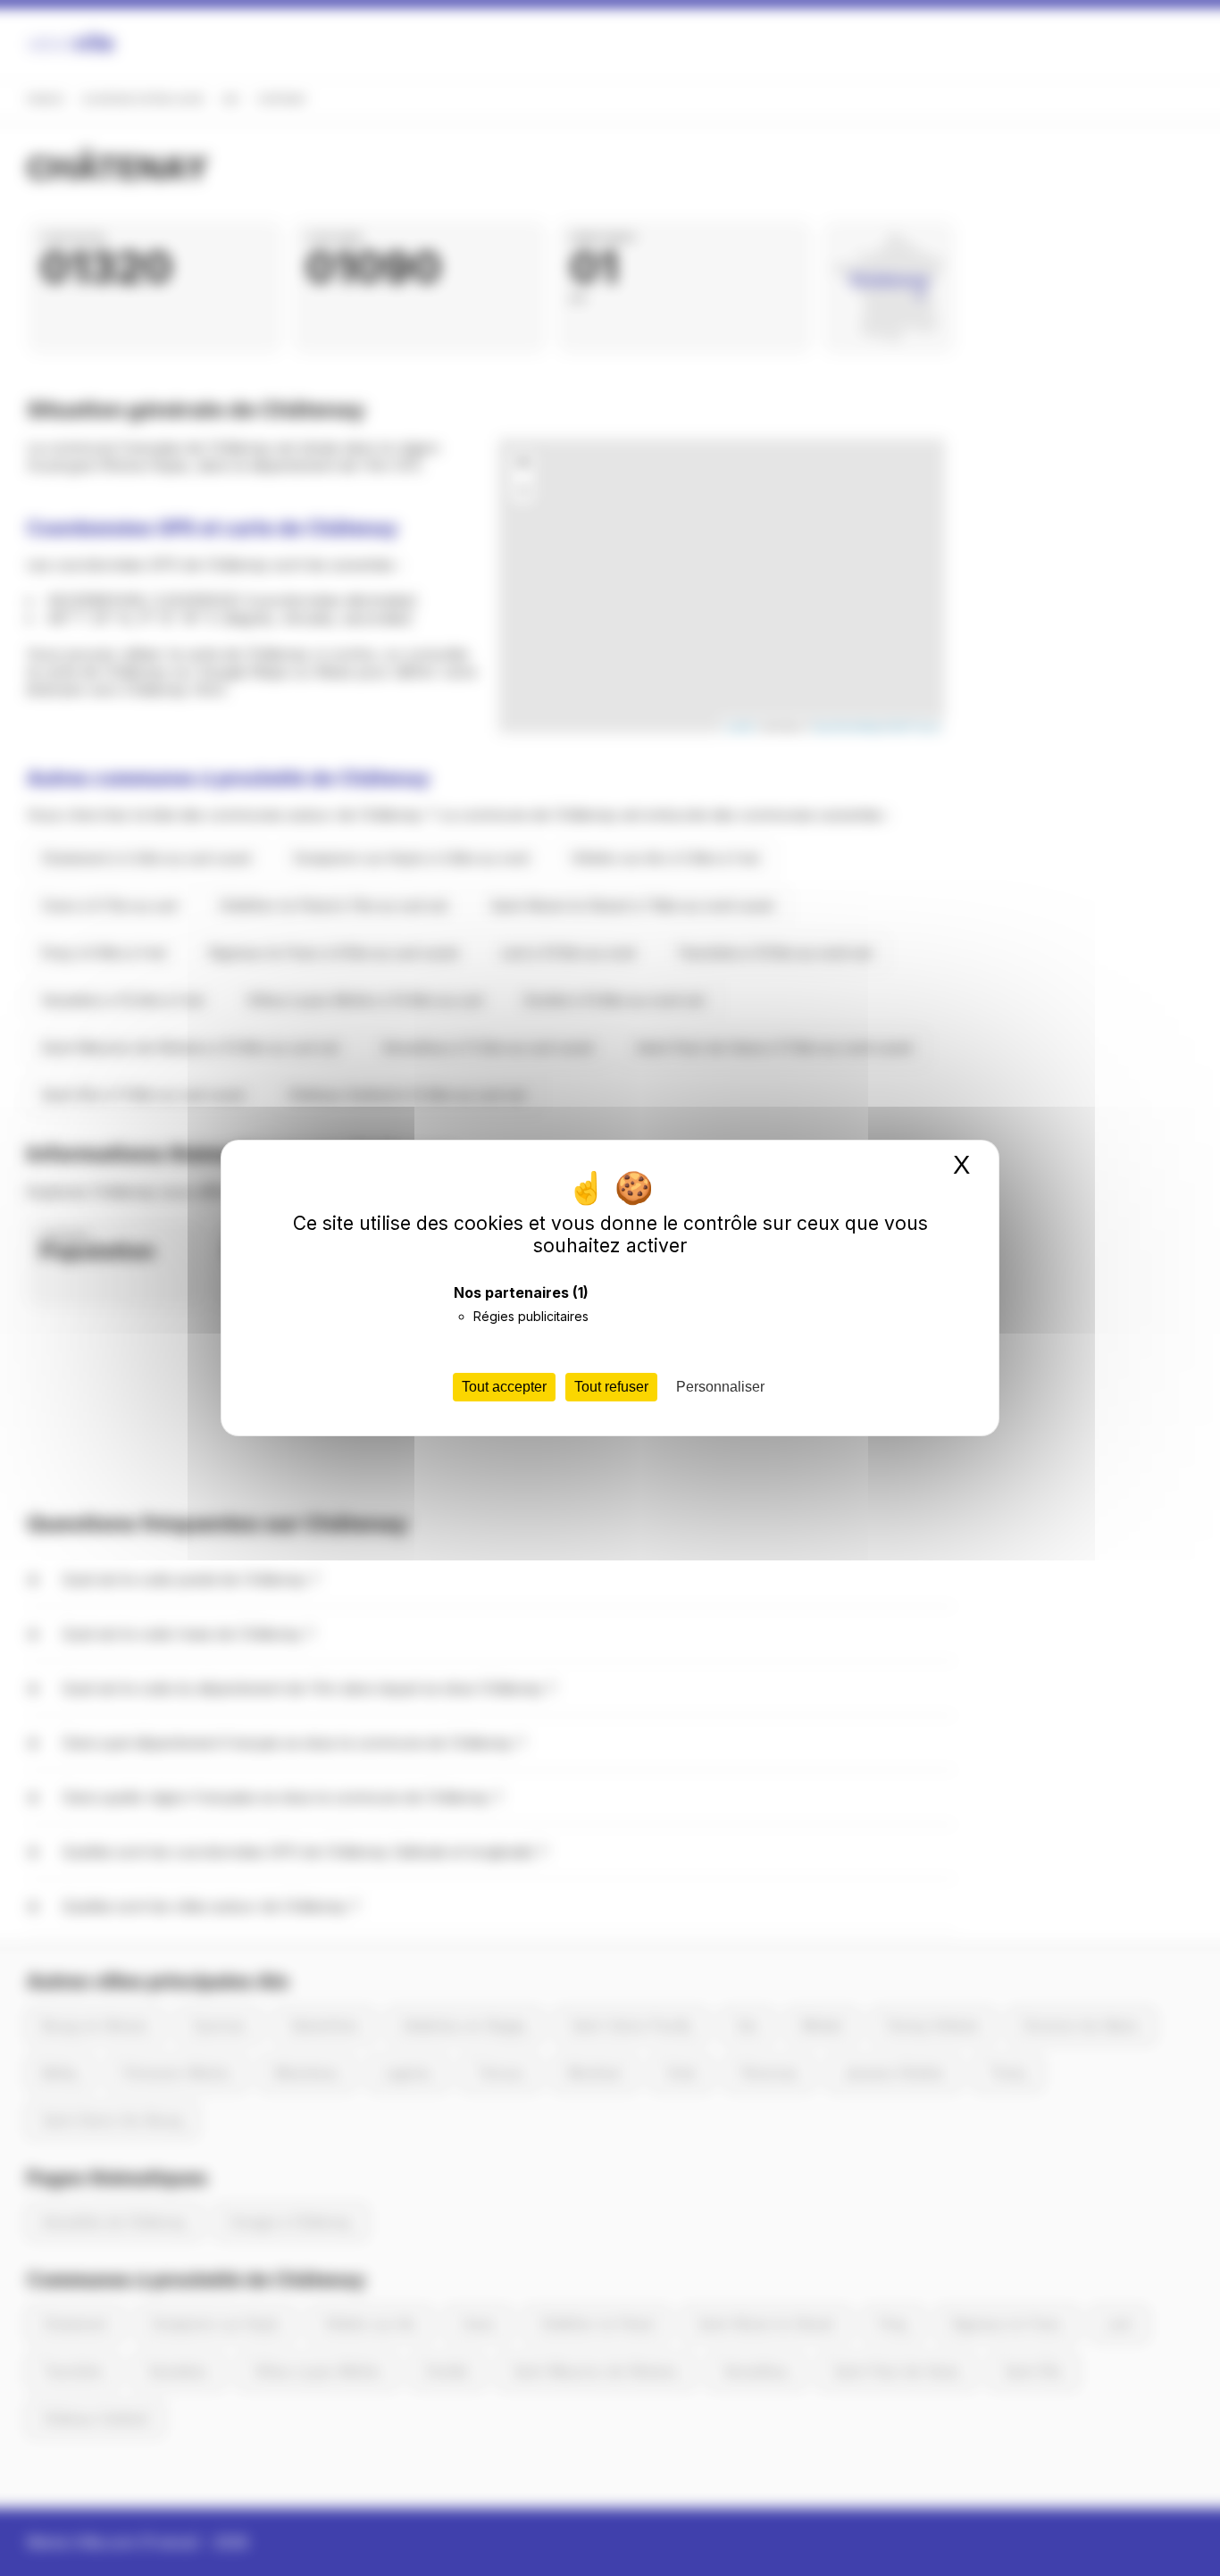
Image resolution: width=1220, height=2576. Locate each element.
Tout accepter (504, 1387)
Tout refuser (611, 1387)
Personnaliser (720, 1387)
